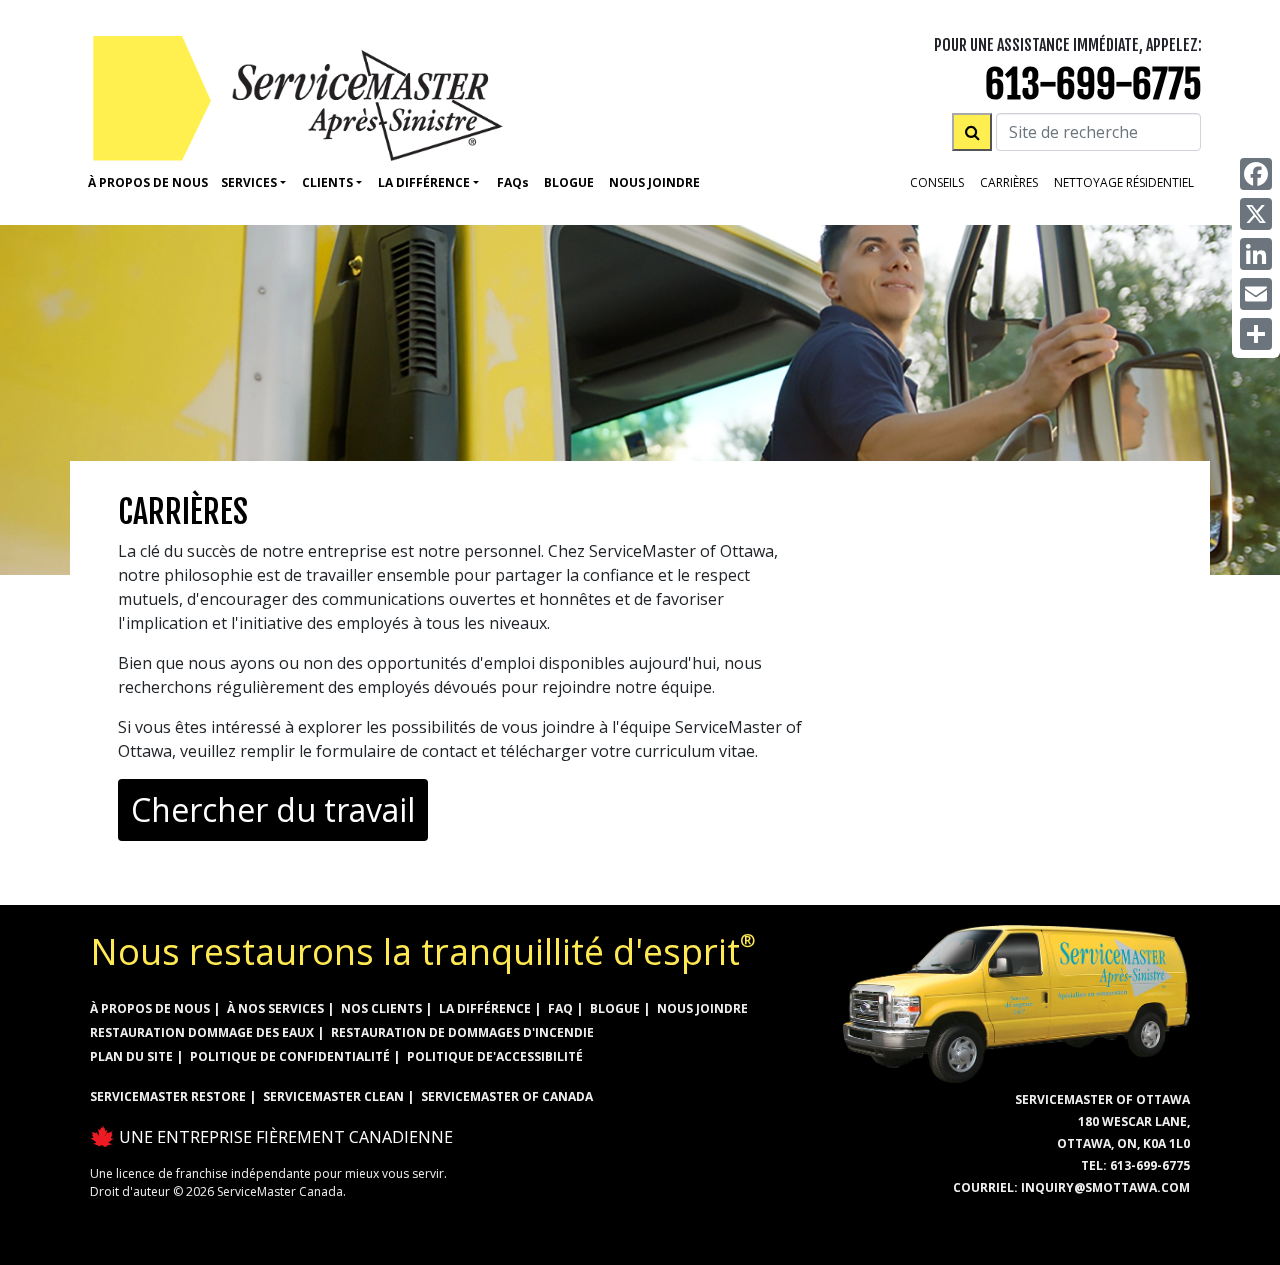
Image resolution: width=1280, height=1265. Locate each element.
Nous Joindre (654, 182)
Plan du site (131, 1056)
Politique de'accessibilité (495, 1056)
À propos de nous (148, 182)
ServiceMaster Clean (333, 1096)
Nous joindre (702, 1008)
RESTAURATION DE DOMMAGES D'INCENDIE (462, 1032)
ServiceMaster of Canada (507, 1096)
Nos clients (381, 1008)
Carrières (1009, 182)
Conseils (937, 182)
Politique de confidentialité (290, 1056)
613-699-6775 (1093, 84)
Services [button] (249, 182)
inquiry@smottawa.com (1105, 1187)
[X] (1256, 214)
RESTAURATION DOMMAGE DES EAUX (202, 1032)
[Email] (1256, 294)
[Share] (1256, 334)
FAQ (560, 1008)
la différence (485, 1008)
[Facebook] (1256, 174)
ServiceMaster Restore (168, 1096)
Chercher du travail (273, 809)
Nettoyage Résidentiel (1124, 182)
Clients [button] (327, 182)
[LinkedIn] (1256, 254)
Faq (513, 182)
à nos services (275, 1008)
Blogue (569, 182)
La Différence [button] (424, 182)
